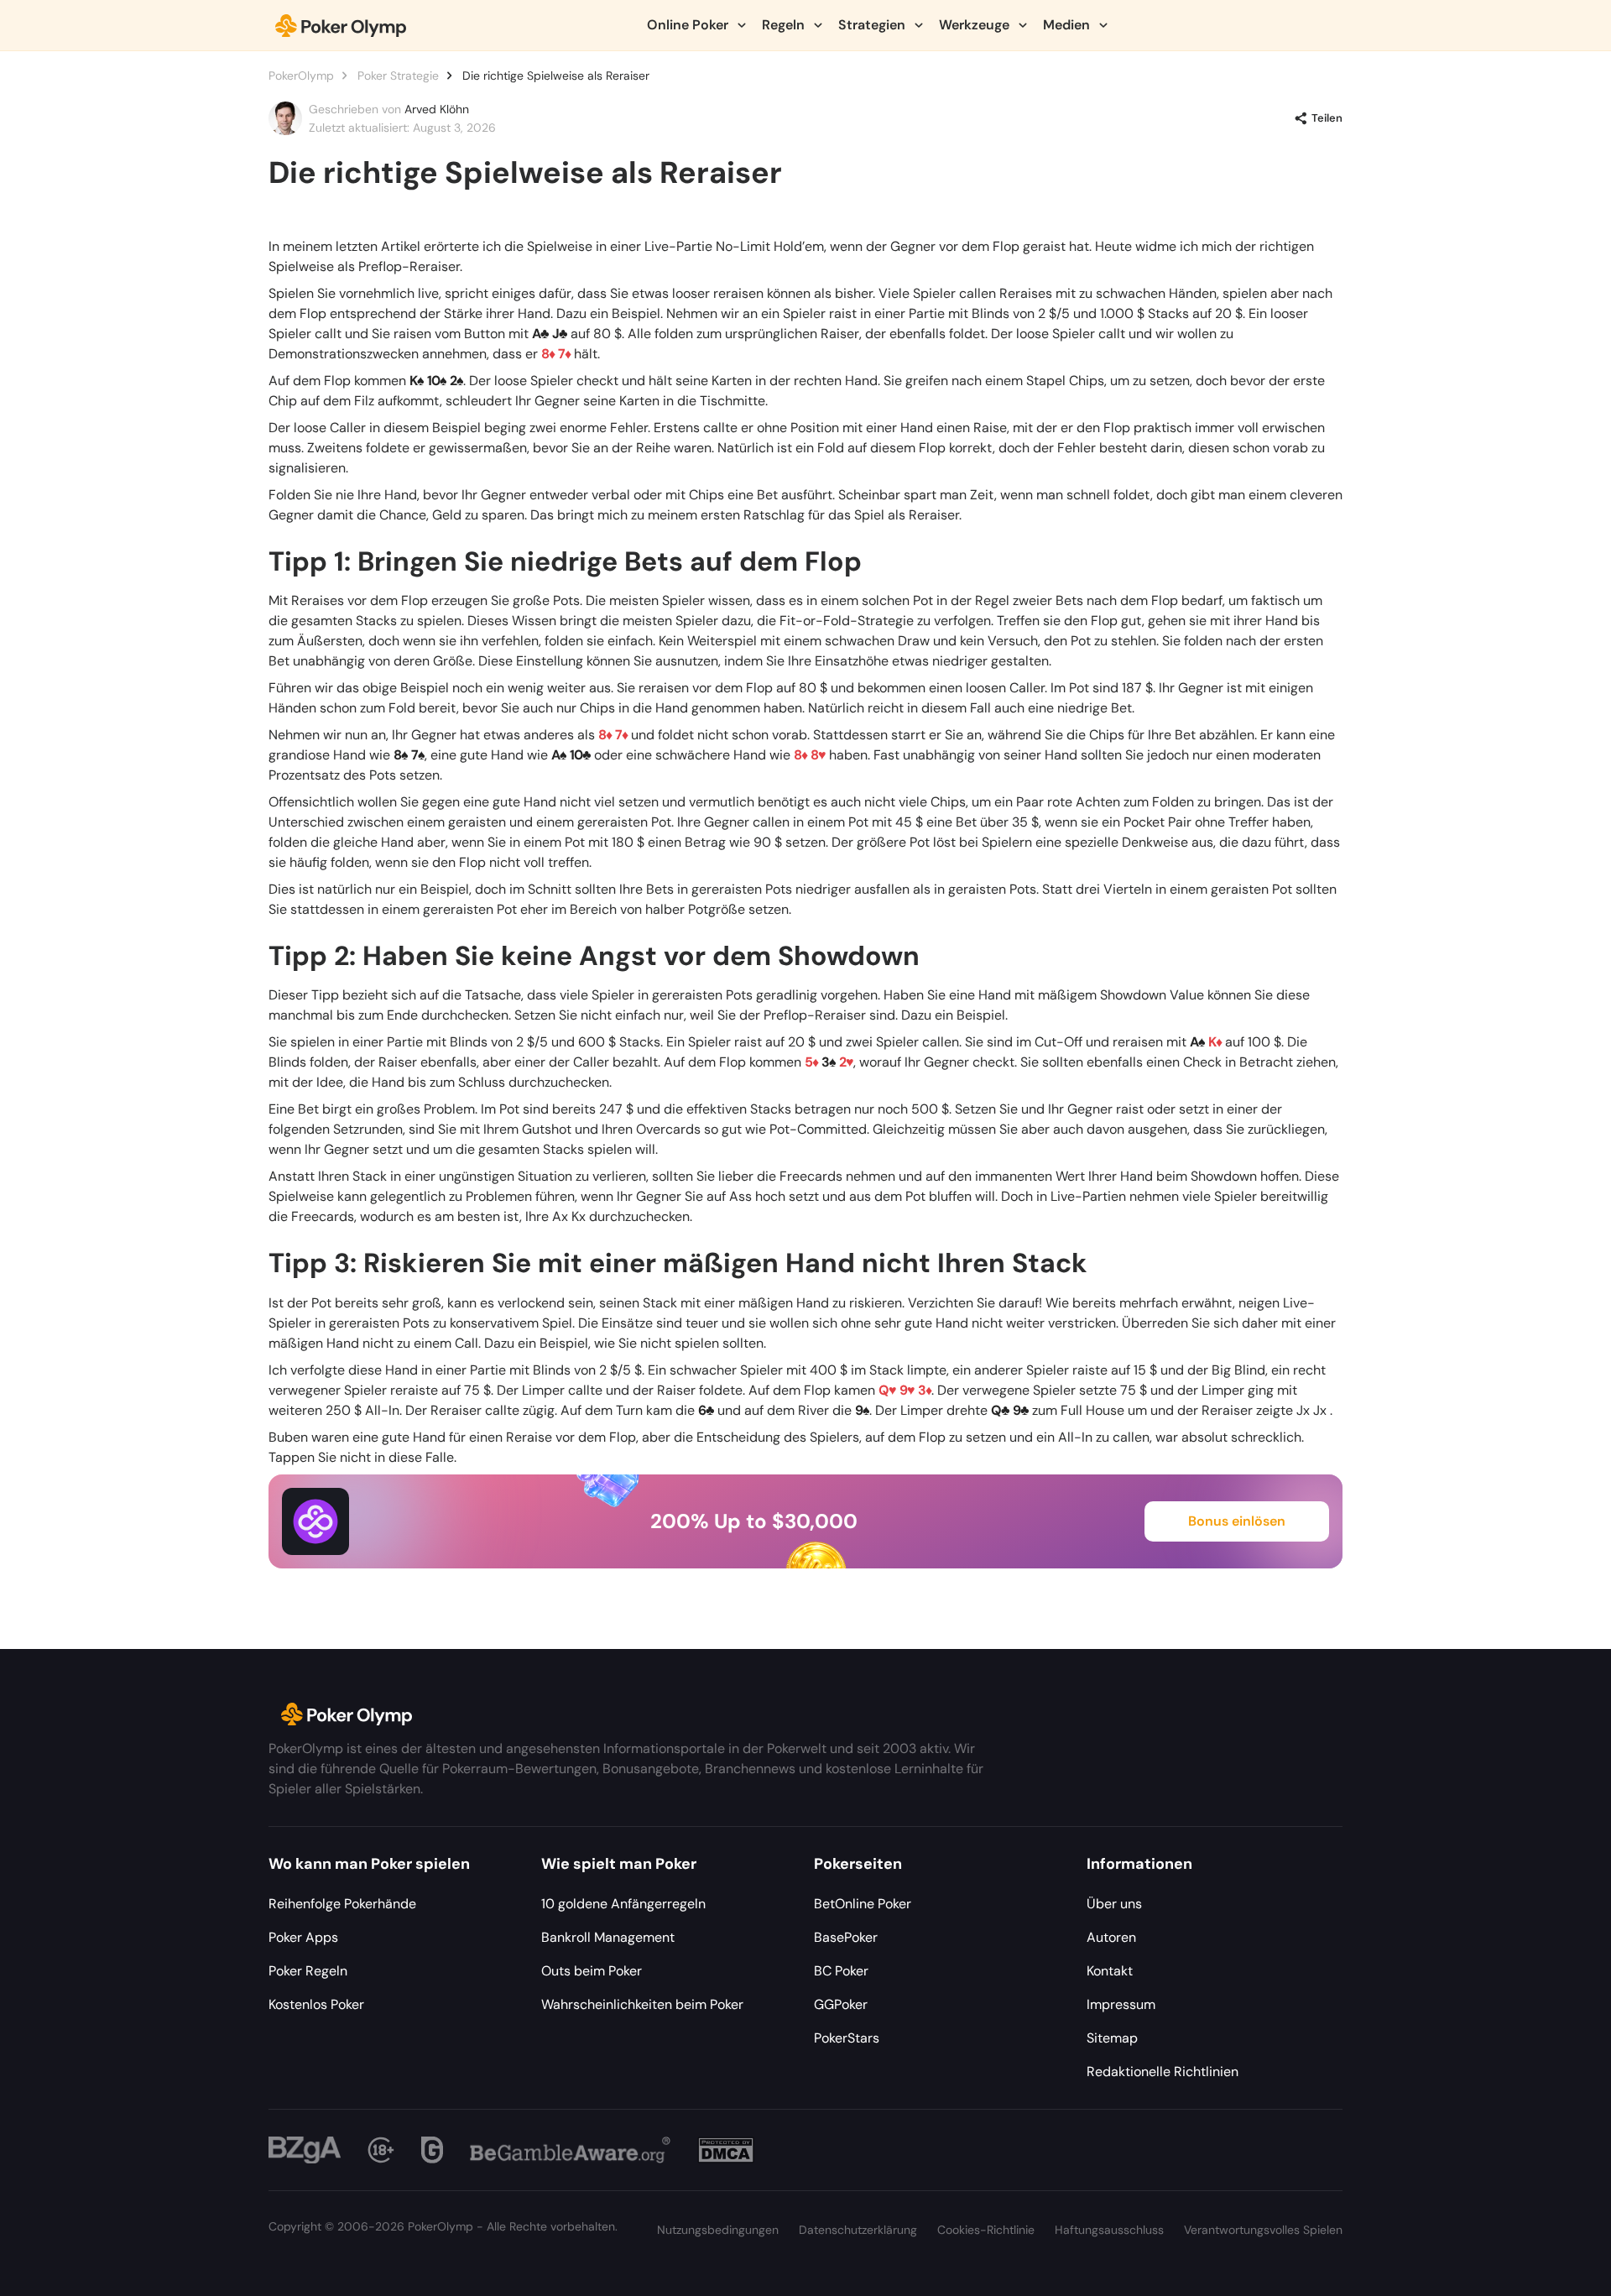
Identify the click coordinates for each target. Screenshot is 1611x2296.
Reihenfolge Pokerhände (342, 1904)
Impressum (1121, 2004)
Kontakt (1110, 1971)
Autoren (1111, 1937)
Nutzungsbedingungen (718, 2230)
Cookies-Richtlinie (986, 2230)
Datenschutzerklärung (858, 2230)
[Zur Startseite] (341, 25)
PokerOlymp (301, 76)
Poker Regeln (308, 1971)
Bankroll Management (608, 1937)
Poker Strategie (398, 76)
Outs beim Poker (592, 1971)
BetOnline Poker (863, 1904)
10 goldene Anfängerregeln (623, 1904)
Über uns (1114, 1904)
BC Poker (841, 1971)
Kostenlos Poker (316, 2004)
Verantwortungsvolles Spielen (1263, 2230)
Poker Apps (303, 1937)
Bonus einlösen (1237, 1521)
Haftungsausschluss (1109, 2230)
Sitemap (1112, 2038)
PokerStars (847, 2038)
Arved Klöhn (437, 109)
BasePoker (846, 1937)
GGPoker (841, 2004)
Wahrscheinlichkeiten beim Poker (642, 2004)
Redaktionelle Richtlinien (1163, 2072)
